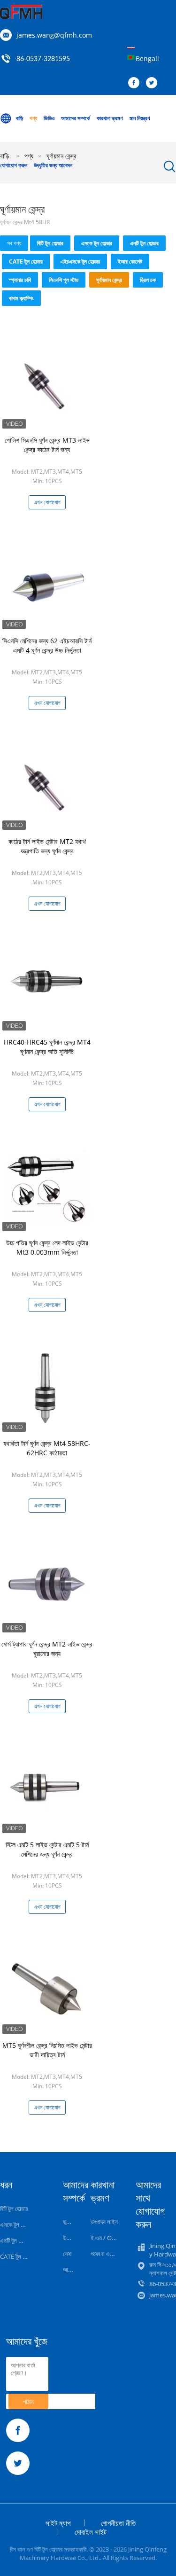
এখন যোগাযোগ (47, 502)
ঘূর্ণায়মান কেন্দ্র (109, 280)
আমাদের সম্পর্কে (76, 118)
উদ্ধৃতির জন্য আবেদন (53, 165)
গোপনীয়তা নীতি (118, 2523)
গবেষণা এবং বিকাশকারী (113, 2254)
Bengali (147, 59)
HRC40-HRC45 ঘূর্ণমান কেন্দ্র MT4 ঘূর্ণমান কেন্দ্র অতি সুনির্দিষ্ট (47, 1047)
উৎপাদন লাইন (104, 2222)
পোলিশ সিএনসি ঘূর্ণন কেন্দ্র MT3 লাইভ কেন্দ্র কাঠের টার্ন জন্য (47, 445)
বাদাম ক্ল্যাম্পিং (21, 298)
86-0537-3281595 (43, 59)
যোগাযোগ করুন (14, 165)
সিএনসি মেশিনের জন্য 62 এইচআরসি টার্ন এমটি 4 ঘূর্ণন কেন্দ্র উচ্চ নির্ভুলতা (47, 645)
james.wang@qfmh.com (54, 35)
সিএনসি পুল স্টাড (64, 280)
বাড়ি (19, 118)
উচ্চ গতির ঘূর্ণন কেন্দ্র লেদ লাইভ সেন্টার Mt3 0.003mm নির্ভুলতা (47, 1247)
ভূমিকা (69, 2222)
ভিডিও (49, 118)
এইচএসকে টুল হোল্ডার (80, 262)
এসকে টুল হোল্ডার (97, 243)
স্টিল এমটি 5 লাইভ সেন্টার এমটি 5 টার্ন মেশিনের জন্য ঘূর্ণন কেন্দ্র (47, 1849)
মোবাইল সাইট (91, 2532)
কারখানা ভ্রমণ (110, 118)
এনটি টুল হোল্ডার (144, 243)
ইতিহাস (70, 2238)
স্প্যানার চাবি (20, 280)
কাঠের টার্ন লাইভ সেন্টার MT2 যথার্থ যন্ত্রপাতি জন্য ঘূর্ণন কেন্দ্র (47, 846)
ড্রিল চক (148, 280)
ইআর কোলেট (130, 262)
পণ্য (33, 118)
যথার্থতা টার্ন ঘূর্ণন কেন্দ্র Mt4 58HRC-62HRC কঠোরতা (47, 1448)
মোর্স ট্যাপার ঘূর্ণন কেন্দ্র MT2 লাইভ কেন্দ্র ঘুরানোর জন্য (47, 1649)
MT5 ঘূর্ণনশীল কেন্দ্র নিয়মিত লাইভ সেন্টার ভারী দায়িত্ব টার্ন (47, 2050)
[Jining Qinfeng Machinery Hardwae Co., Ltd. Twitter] (154, 83)
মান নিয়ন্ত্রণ (140, 118)
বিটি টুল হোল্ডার (50, 243)
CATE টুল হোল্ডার (26, 262)
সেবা (67, 2254)
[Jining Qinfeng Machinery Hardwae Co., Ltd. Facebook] (136, 83)
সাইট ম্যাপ (58, 2523)
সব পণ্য (14, 243)
